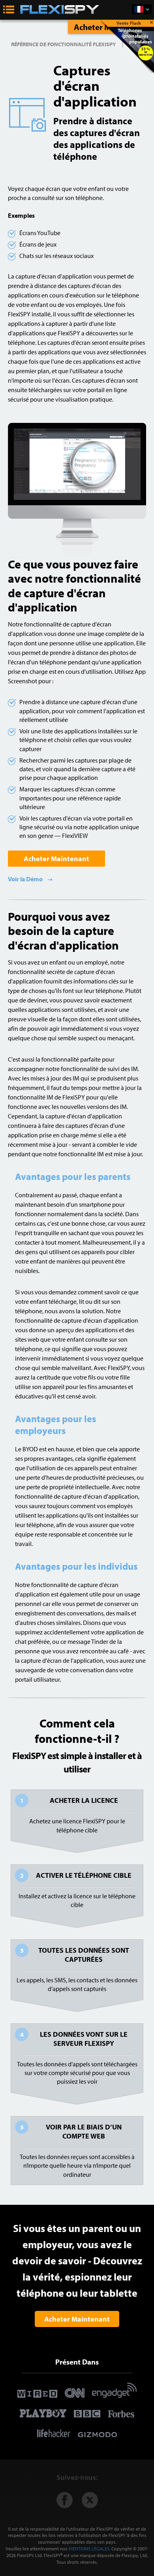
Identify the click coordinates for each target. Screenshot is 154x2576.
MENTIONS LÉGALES (89, 2549)
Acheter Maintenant (56, 859)
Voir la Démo (26, 879)
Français (142, 9)
